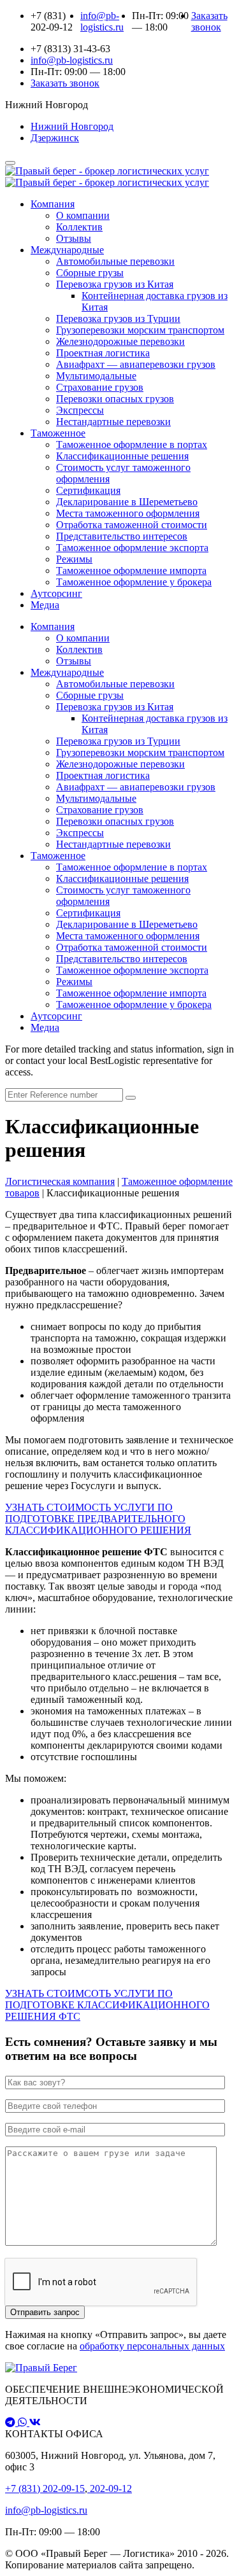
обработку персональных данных (152, 2346)
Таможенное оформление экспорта (132, 548)
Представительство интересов (122, 536)
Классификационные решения (122, 456)
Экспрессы (80, 410)
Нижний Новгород (72, 126)
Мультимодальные (96, 376)
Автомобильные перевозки (115, 261)
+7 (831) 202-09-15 (45, 2488)
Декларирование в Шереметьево (127, 502)
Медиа (45, 605)
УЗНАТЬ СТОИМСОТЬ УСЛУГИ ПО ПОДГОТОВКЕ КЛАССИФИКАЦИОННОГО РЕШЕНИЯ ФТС (107, 2005)
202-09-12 (110, 2488)
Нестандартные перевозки (113, 422)
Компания (53, 204)
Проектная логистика (103, 353)
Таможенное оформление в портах (132, 444)
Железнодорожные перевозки (120, 341)
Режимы (74, 559)
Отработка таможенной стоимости (132, 525)
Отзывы (74, 238)
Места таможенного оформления (128, 513)
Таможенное (58, 433)
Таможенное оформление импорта (131, 570)
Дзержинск (55, 138)
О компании (83, 215)
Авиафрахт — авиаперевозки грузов (136, 364)
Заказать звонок (209, 21)
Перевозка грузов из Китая (115, 284)
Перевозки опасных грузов (115, 399)
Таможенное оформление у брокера (134, 582)
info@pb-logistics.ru (46, 2510)
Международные (67, 250)
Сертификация (88, 490)
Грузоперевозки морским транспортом (140, 330)
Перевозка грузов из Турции (118, 318)
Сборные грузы (90, 273)
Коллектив (79, 227)
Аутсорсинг (56, 593)
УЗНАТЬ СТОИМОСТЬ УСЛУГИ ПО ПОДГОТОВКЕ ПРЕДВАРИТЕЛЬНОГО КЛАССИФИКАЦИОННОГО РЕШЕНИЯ (98, 1519)
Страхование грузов (100, 387)
